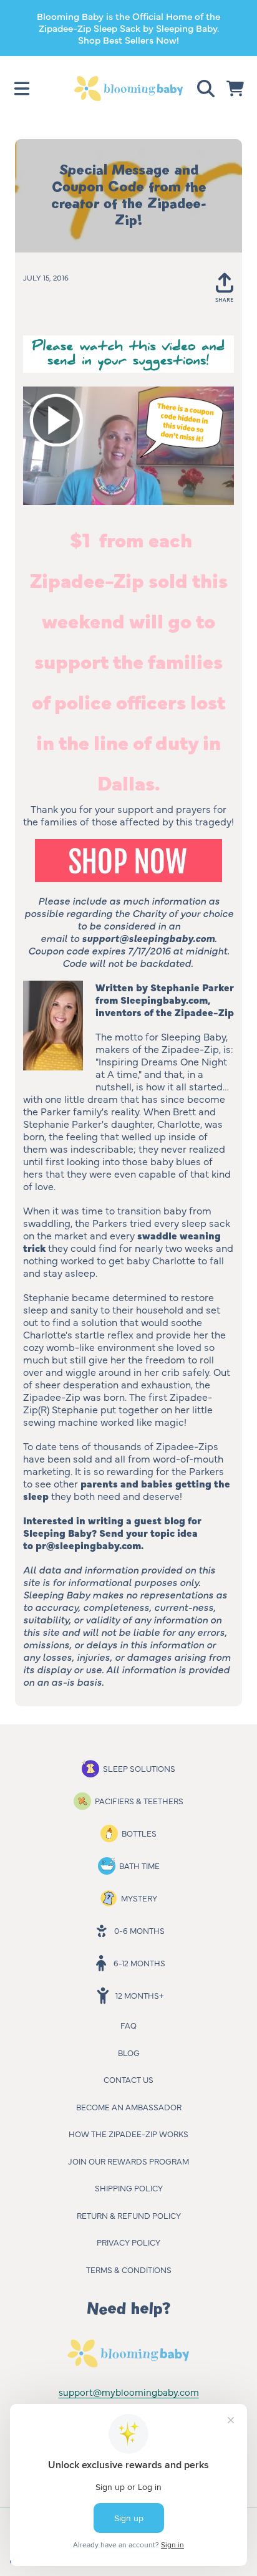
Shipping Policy (129, 2188)
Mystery (139, 1898)
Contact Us (128, 2079)
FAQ (128, 2025)
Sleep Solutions (139, 1768)
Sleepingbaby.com (164, 999)
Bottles (139, 1833)
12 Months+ (139, 1995)
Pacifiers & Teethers (139, 1800)
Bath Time (139, 1865)
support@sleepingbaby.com (148, 938)
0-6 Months (139, 1930)
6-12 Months (139, 1963)
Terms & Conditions (129, 2269)
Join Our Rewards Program (128, 2161)
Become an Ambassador (129, 2107)
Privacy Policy (128, 2242)
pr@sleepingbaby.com (88, 1545)
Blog (129, 2052)
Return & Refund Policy (129, 2215)
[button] (22, 89)
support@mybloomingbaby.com (129, 2392)
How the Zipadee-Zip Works (128, 2133)
